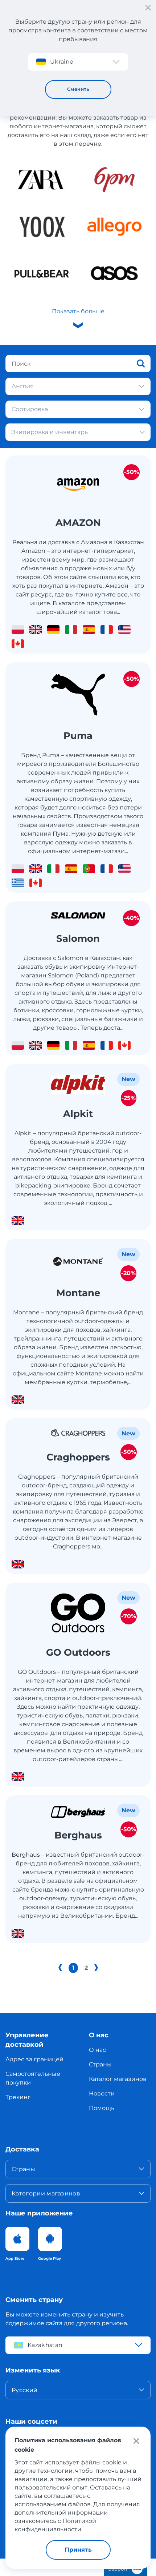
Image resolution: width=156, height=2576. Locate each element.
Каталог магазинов (118, 2079)
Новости (102, 2093)
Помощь (102, 2108)
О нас (97, 2050)
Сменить (78, 89)
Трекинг (18, 2097)
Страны (100, 2064)
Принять (78, 2550)
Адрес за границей (34, 2059)
